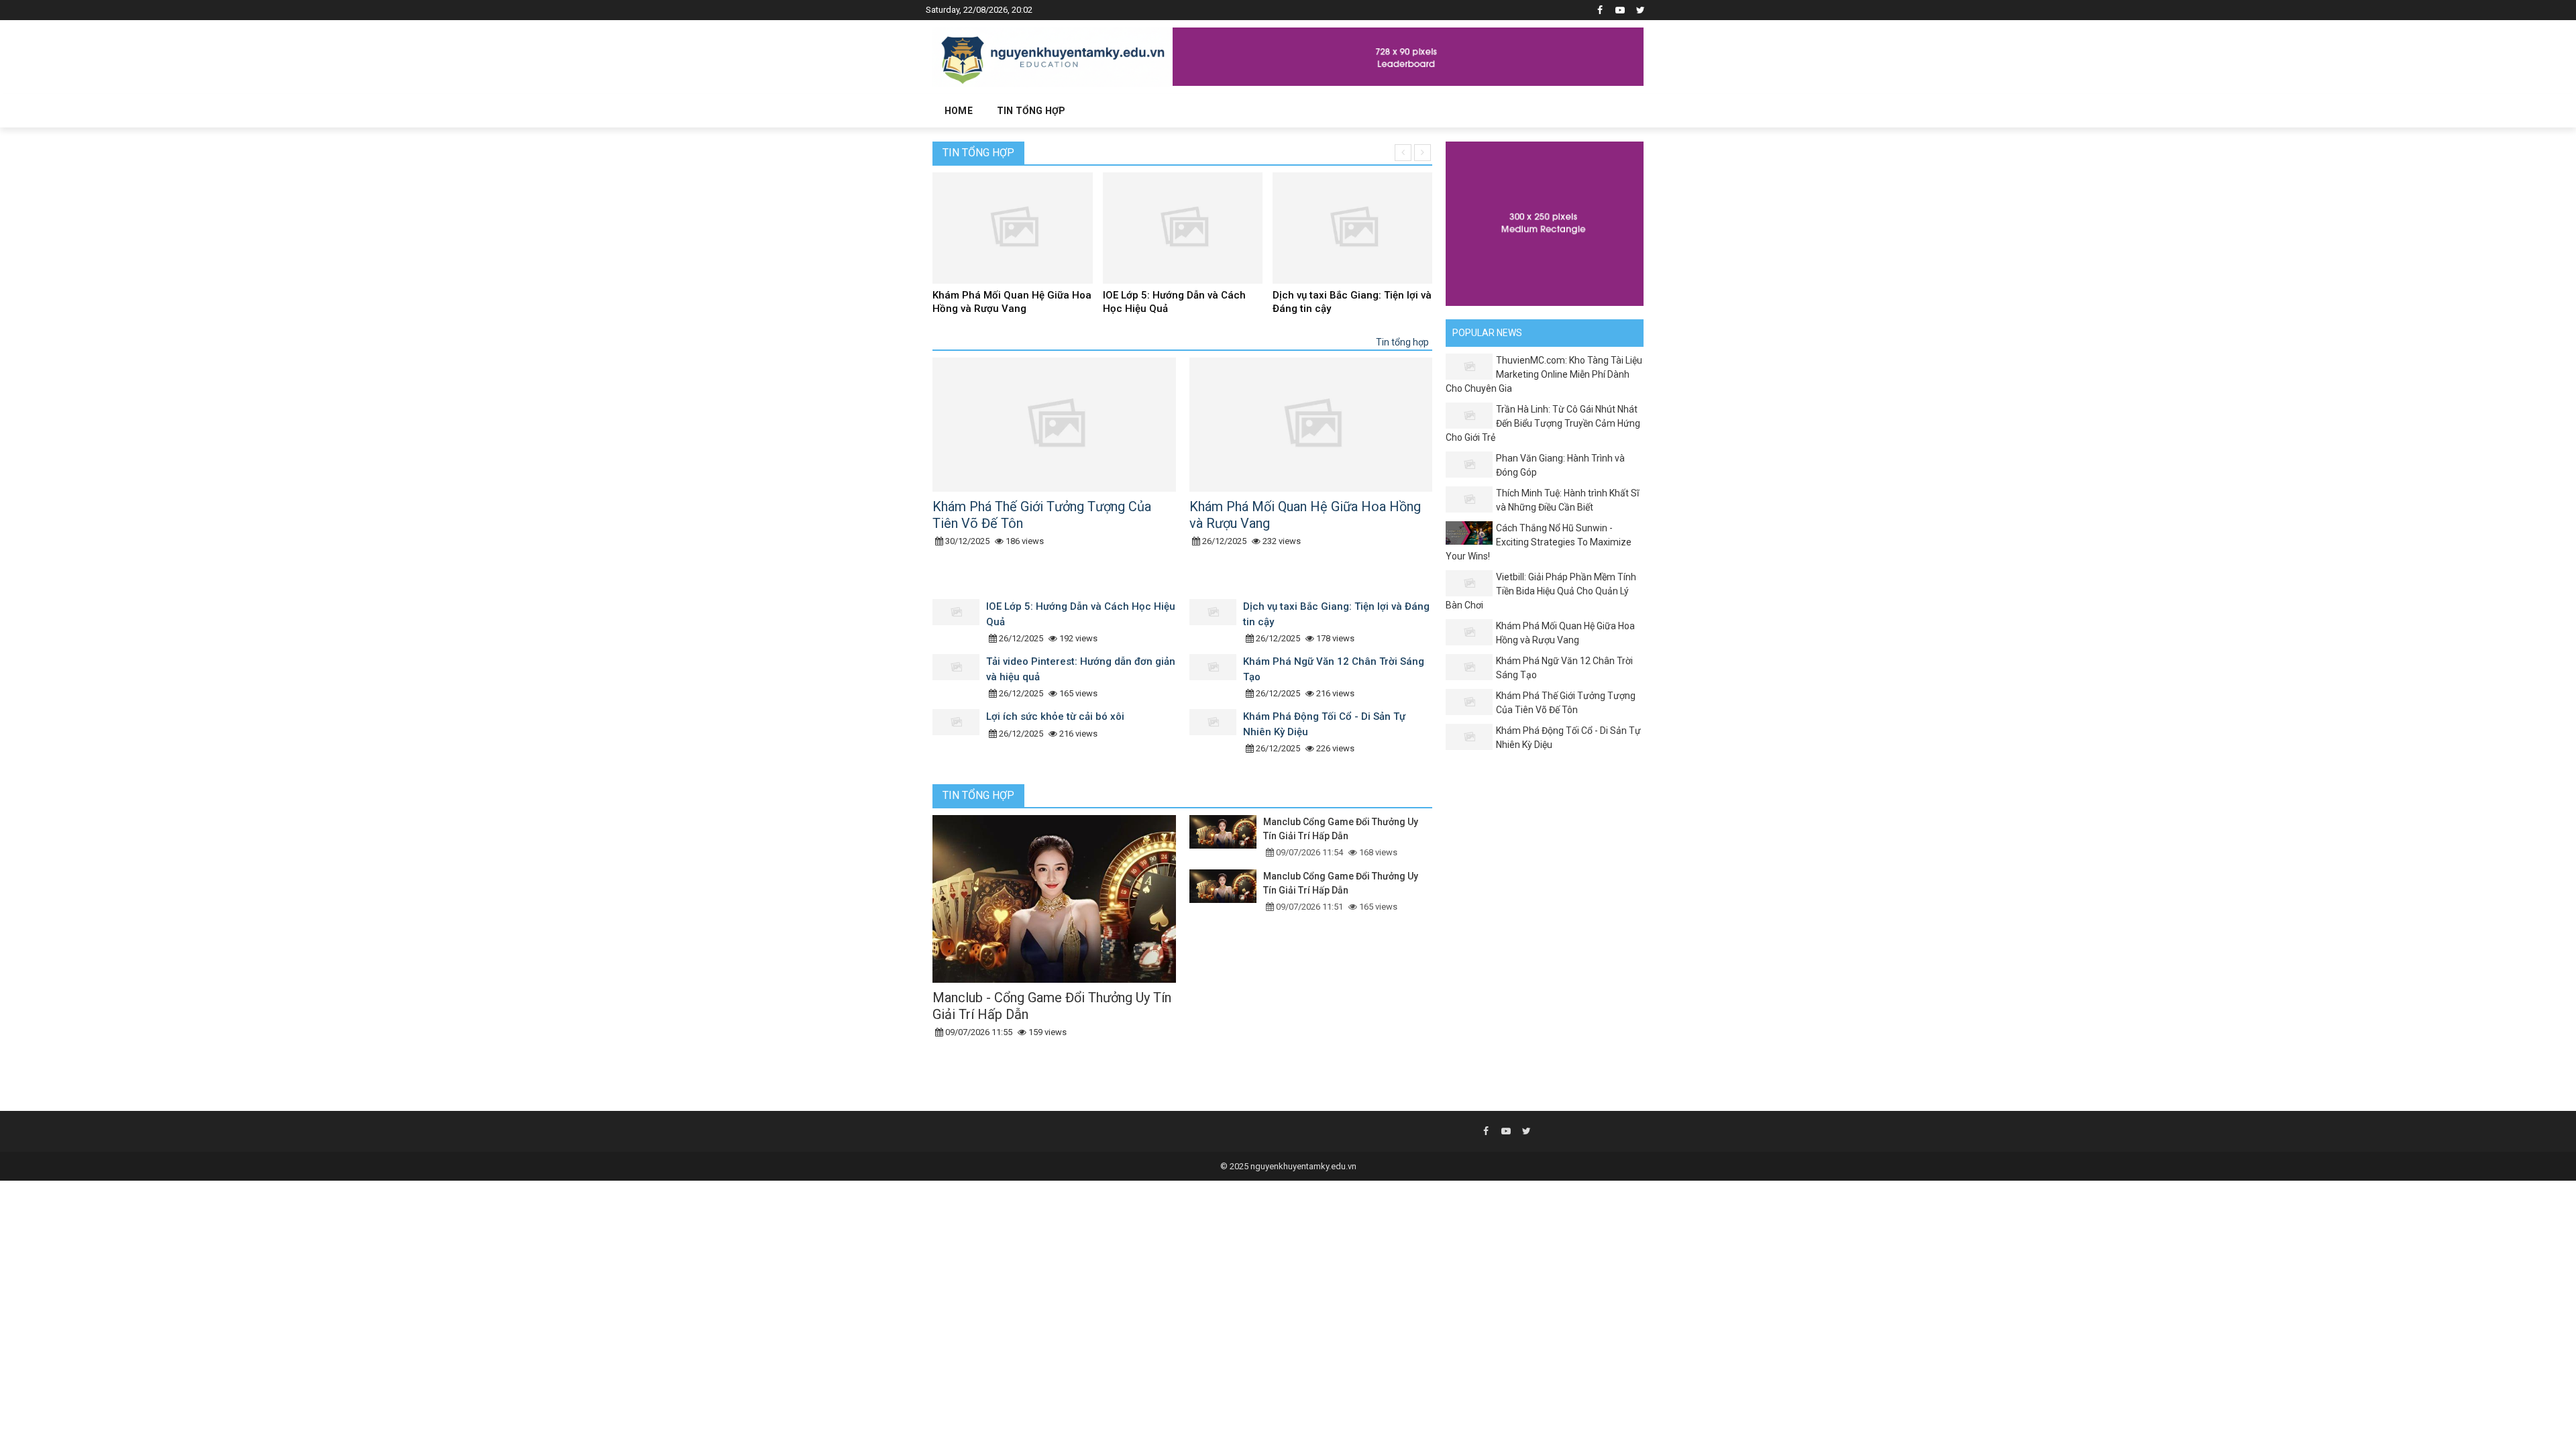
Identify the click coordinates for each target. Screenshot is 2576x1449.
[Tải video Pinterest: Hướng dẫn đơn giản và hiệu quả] (959, 678)
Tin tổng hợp (978, 153)
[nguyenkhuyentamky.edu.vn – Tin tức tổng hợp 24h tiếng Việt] (1053, 56)
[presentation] (1403, 153)
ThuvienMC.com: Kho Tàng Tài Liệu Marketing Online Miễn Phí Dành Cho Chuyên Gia (1544, 374)
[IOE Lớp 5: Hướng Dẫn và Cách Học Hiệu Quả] (959, 623)
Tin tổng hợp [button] (1031, 111)
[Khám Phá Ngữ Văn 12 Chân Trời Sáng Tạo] (1216, 678)
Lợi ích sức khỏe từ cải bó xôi (1055, 716)
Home (959, 111)
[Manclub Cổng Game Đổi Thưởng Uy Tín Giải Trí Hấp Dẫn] (1226, 837)
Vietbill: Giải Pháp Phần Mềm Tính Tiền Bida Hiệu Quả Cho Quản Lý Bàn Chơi (1541, 591)
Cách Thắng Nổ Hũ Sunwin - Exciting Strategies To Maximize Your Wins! (1539, 542)
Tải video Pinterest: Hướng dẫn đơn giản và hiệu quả (1345, 302)
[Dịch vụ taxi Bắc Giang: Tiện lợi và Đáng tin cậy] (1216, 623)
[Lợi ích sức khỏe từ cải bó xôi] (959, 733)
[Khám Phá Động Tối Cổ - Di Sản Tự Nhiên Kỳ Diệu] (1216, 733)
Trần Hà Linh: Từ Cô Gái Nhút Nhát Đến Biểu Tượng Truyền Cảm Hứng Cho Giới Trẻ (1543, 423)
